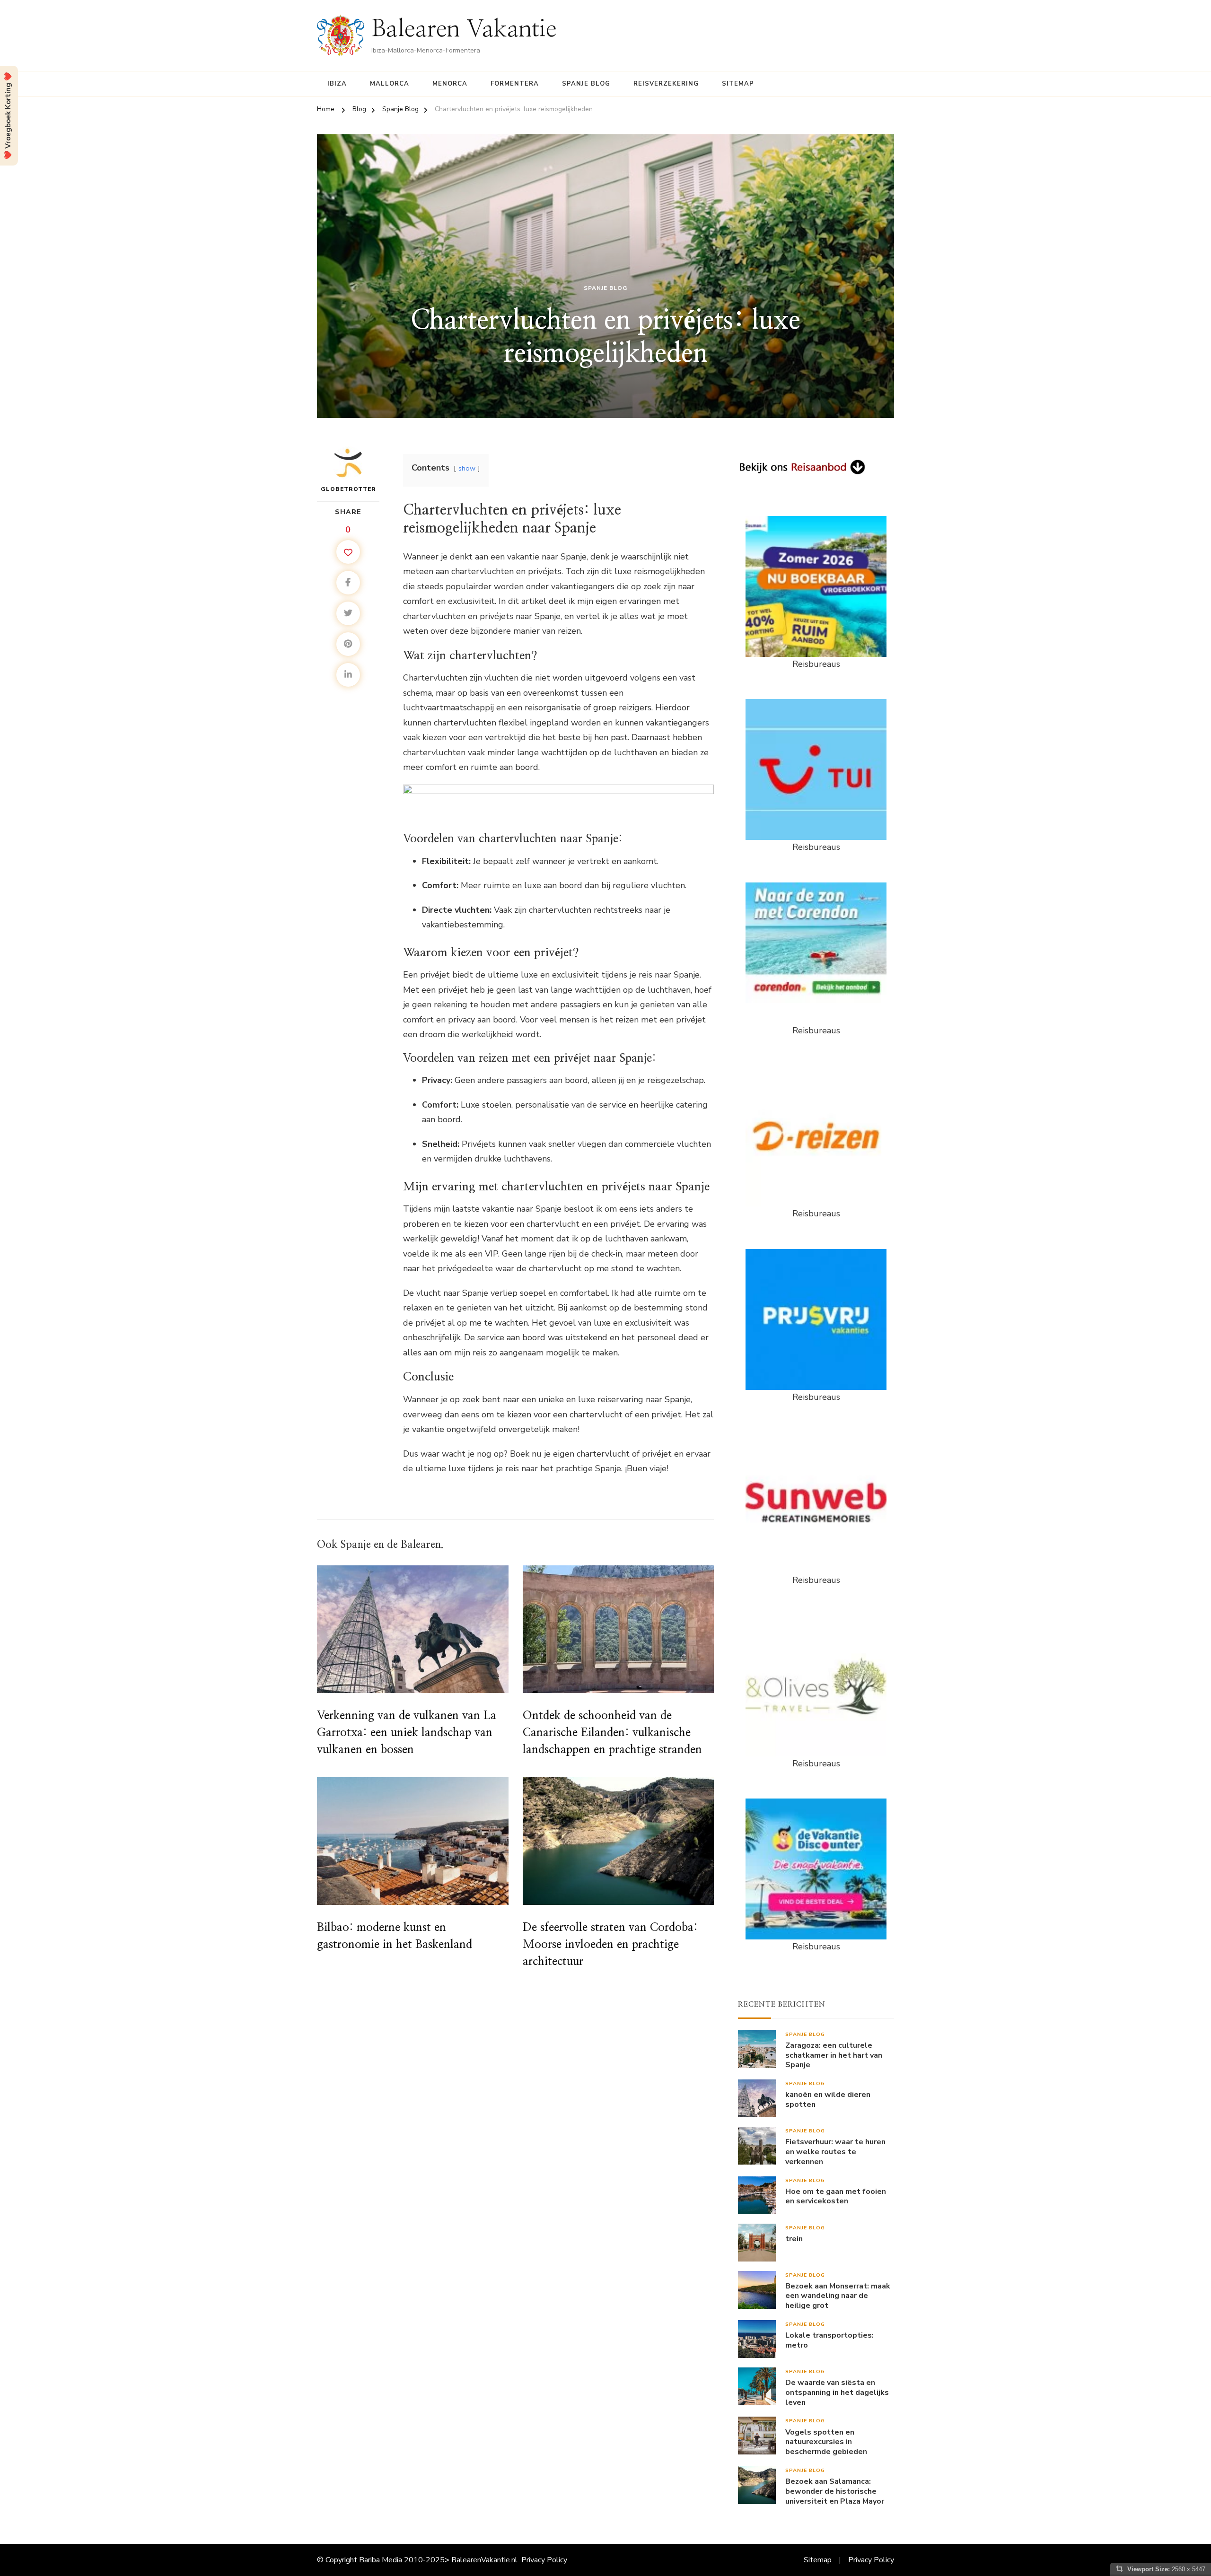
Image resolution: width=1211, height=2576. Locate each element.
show (467, 468)
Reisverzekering (666, 84)
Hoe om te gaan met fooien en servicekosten (836, 2197)
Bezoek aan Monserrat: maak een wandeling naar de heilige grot (838, 2296)
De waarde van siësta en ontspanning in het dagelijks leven (837, 2393)
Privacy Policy (544, 2560)
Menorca (450, 84)
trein (794, 2239)
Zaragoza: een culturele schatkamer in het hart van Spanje (834, 2055)
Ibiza (337, 84)
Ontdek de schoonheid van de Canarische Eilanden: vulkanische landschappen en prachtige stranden (612, 1733)
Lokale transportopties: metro (829, 2340)
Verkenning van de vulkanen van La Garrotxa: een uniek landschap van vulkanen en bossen (407, 1733)
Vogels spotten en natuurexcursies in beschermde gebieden (826, 2442)
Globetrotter (348, 489)
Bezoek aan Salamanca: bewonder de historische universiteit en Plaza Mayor (835, 2491)
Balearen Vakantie (464, 29)
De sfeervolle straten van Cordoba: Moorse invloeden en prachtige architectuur (610, 1945)
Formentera (515, 84)
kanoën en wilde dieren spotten (828, 2100)
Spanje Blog (586, 84)
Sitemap (738, 84)
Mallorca (390, 84)
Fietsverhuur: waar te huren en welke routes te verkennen (835, 2152)
